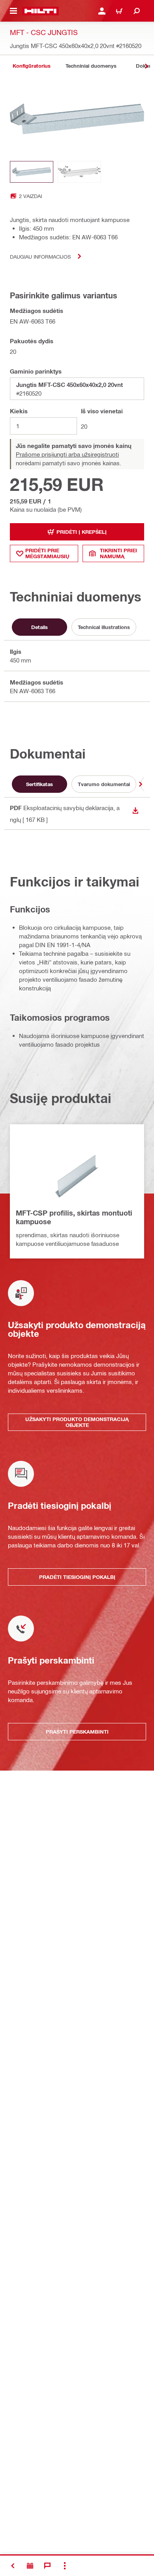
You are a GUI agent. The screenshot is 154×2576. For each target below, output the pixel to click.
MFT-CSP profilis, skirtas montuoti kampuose (74, 1217)
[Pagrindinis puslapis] (40, 11)
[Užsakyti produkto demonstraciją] (30, 2566)
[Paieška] (137, 11)
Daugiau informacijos (40, 256)
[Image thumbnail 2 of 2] (79, 172)
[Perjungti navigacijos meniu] (13, 11)
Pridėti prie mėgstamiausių (47, 553)
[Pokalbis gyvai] (47, 2566)
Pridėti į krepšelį (82, 532)
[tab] (32, 66)
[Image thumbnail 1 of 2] (32, 172)
